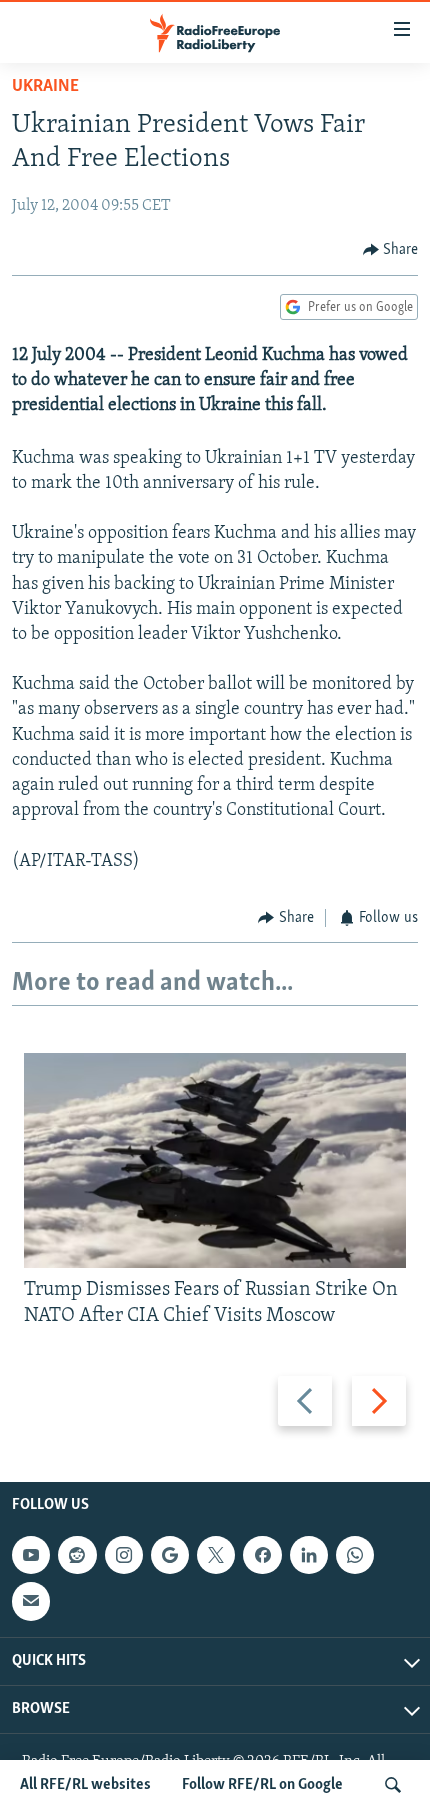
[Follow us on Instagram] (124, 1555)
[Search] (393, 1785)
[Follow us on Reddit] (77, 1555)
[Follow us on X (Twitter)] (216, 1555)
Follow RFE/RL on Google (262, 1785)
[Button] (391, 250)
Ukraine (45, 87)
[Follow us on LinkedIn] (309, 1555)
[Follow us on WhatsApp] (355, 1555)
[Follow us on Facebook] (262, 1555)
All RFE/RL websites (85, 1785)
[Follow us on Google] (170, 1555)
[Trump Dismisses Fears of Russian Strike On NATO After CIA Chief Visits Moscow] (215, 1160)
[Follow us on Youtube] (31, 1555)
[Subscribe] (31, 1601)
